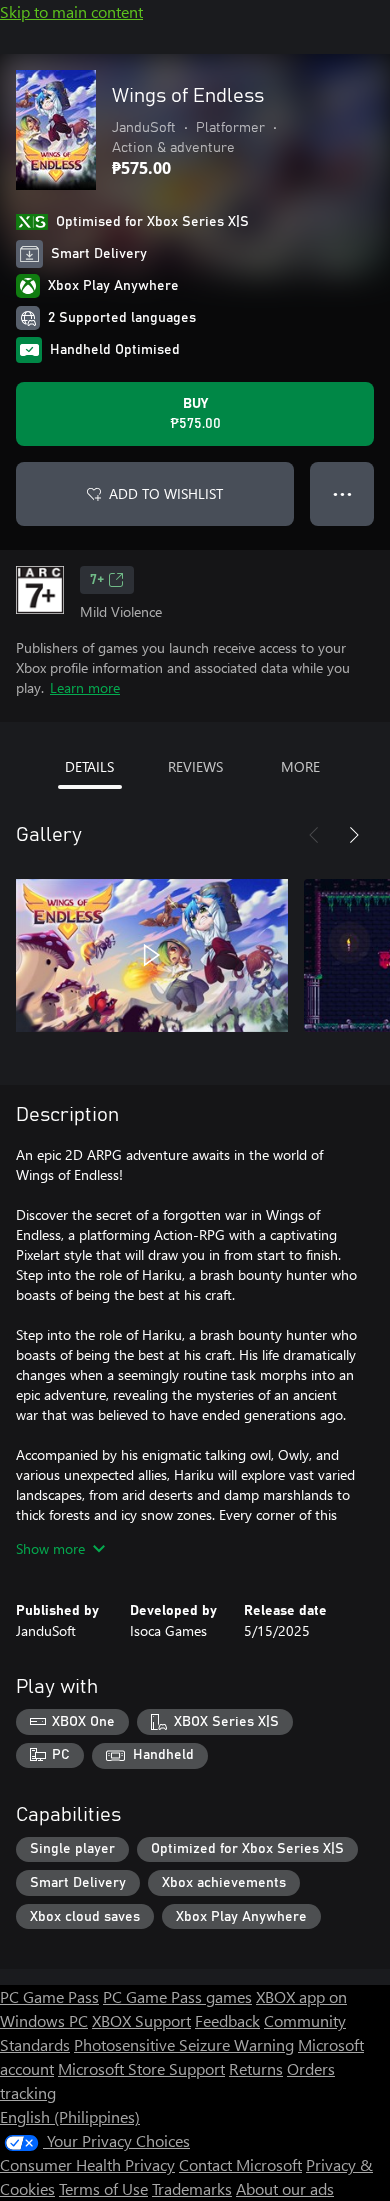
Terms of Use (103, 2188)
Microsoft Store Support (141, 2068)
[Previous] (314, 835)
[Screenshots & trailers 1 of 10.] (152, 955)
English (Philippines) (70, 2116)
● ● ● (342, 493)
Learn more (85, 687)
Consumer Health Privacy (87, 2164)
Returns (256, 2068)
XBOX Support (141, 2020)
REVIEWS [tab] (195, 766)
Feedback (227, 2020)
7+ (97, 580)
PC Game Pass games (177, 1996)
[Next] (354, 835)
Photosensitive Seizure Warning (184, 2044)
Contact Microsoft (240, 2164)
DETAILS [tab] (89, 766)
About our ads (285, 2188)
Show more (50, 1548)
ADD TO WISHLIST (166, 493)
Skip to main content (71, 11)
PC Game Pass (49, 1996)
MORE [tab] (300, 766)
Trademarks (192, 2188)
